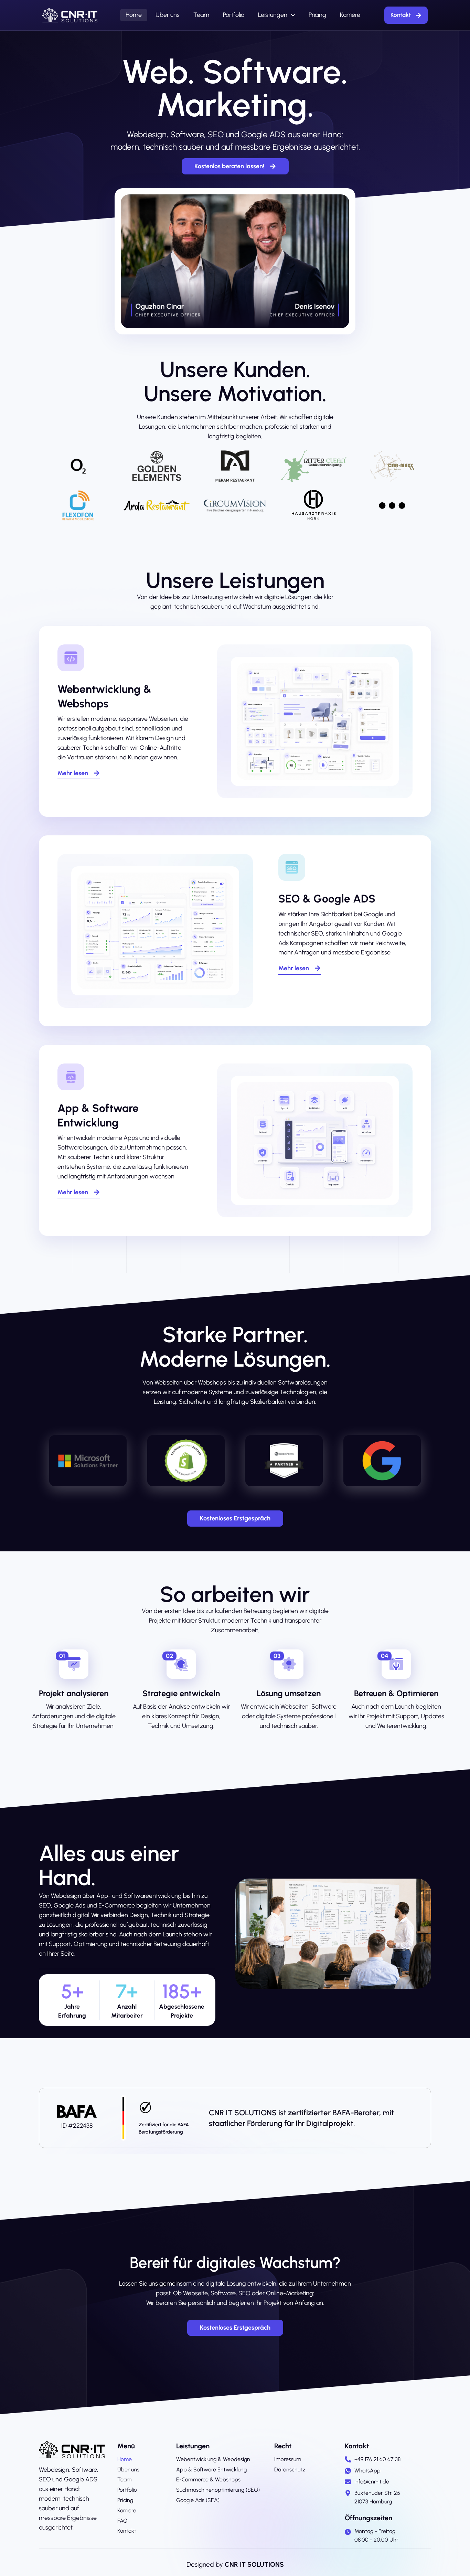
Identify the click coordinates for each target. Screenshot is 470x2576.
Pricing (317, 15)
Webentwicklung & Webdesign (213, 2459)
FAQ (122, 2521)
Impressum (288, 2459)
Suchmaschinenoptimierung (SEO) (218, 2490)
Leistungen (273, 15)
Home (134, 15)
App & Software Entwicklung (211, 2470)
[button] (62, 1656)
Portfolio (234, 15)
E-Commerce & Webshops (208, 2479)
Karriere (350, 15)
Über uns (168, 15)
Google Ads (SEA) (198, 2500)
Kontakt (127, 2531)
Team (201, 15)
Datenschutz (290, 2470)
